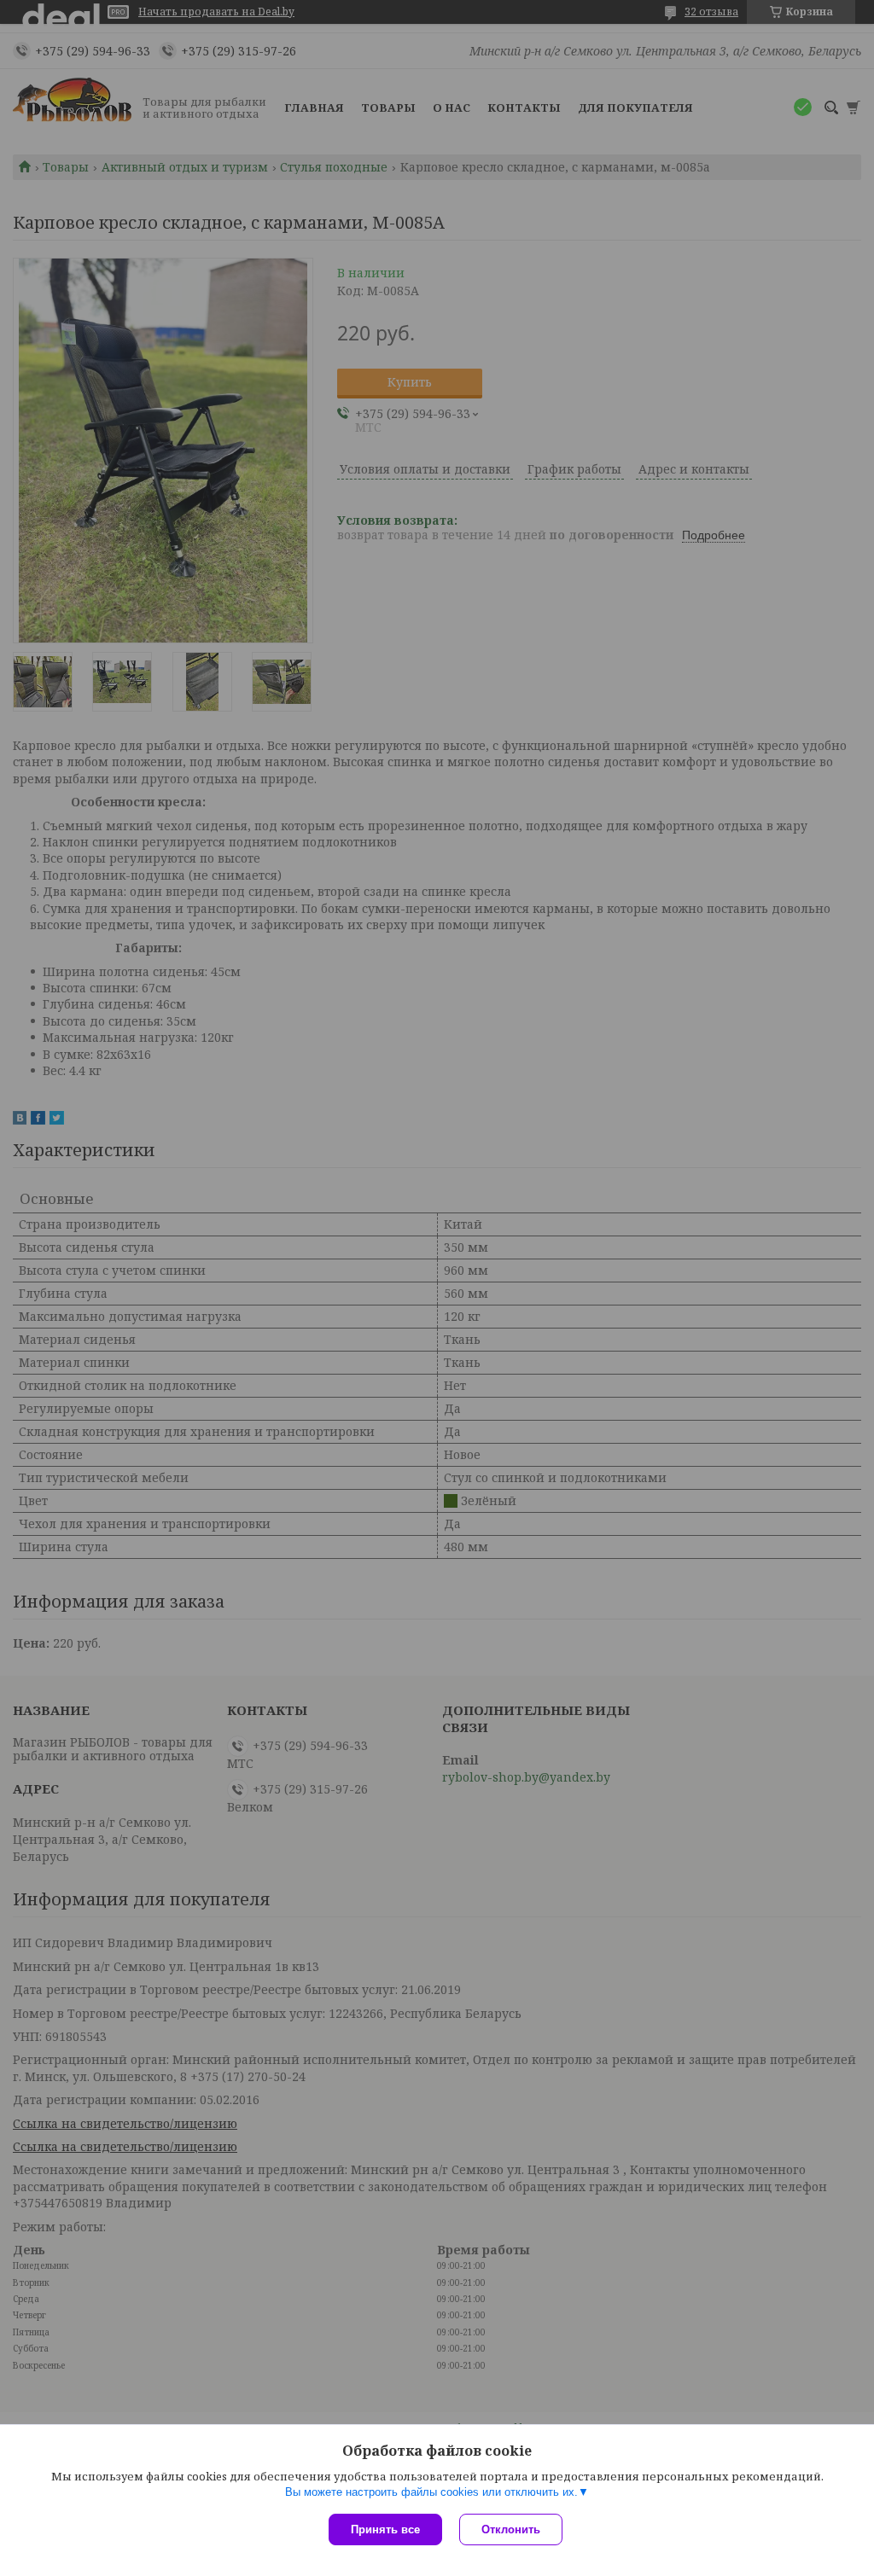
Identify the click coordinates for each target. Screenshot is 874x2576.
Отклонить (511, 2529)
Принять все (385, 2529)
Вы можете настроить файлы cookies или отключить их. (431, 2492)
